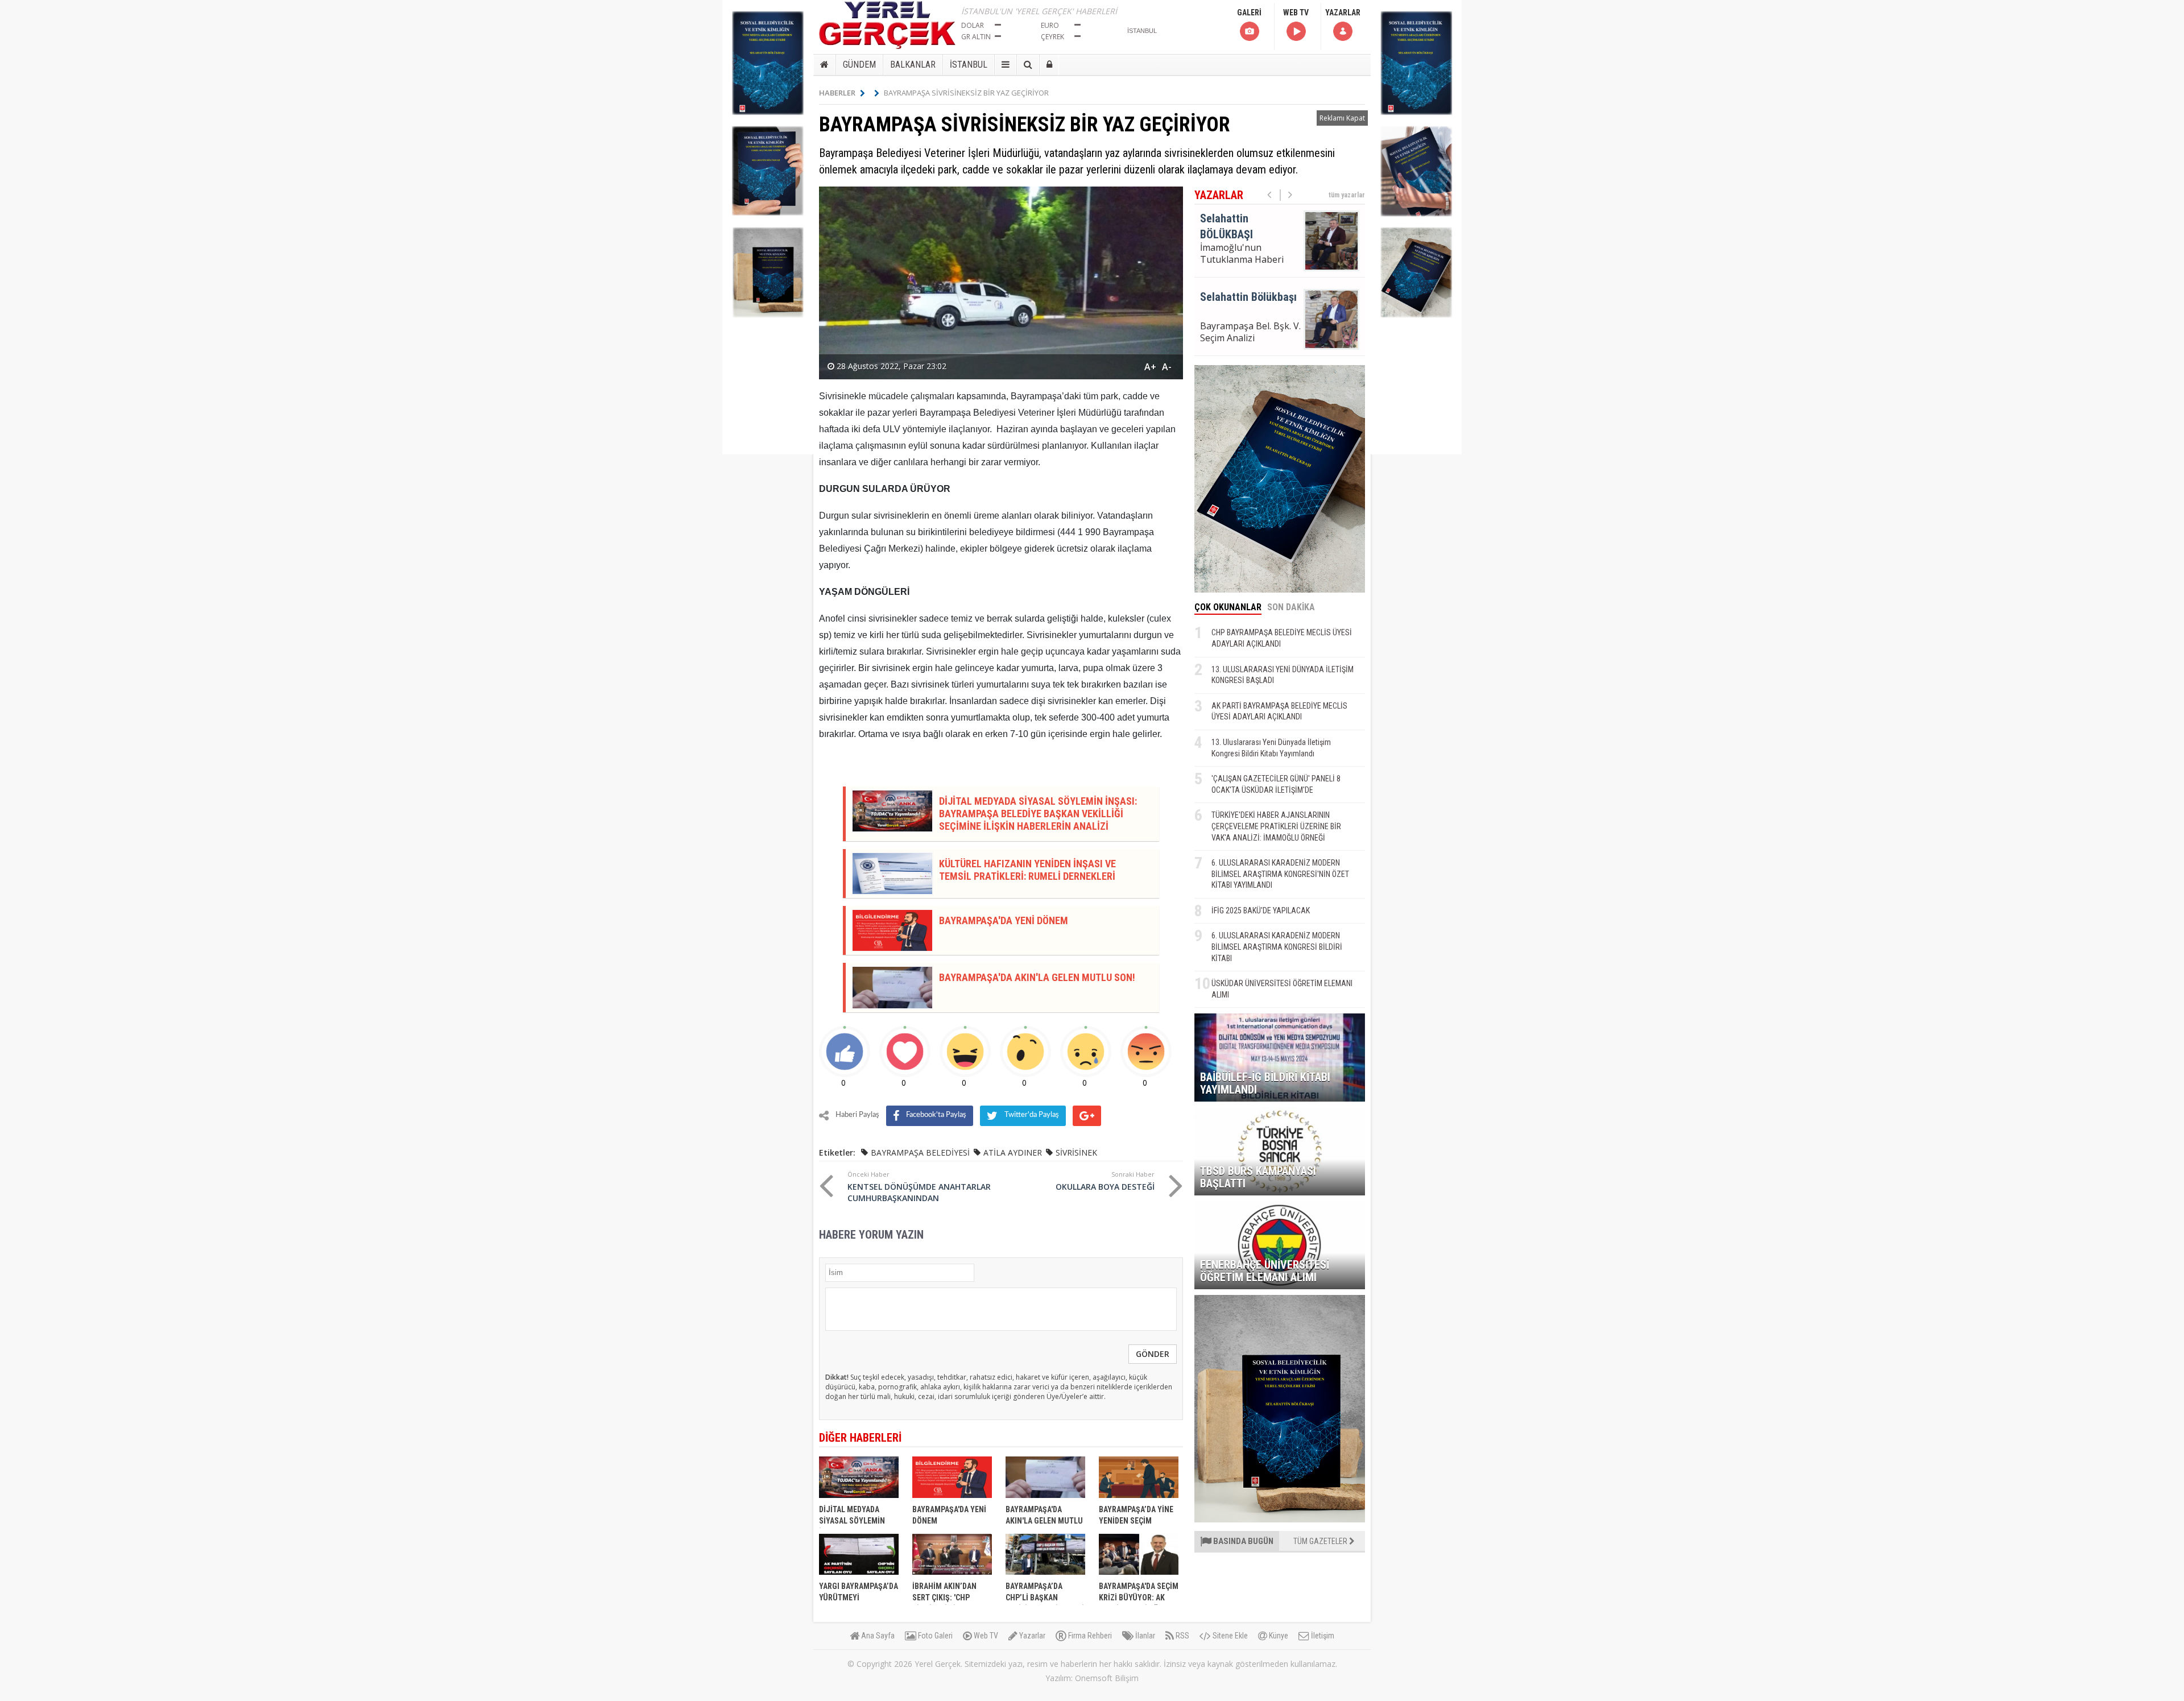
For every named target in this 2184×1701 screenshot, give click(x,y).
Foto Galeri (934, 1636)
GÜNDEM (859, 65)
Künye (1278, 1636)
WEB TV (1296, 13)
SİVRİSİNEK (1076, 1152)
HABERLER (837, 93)
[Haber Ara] (1028, 65)
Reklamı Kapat (1342, 118)
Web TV (985, 1636)
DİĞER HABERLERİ (860, 1438)
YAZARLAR (1343, 13)
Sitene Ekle (1229, 1636)
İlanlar (1144, 1636)
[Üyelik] (1049, 65)
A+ (1150, 367)
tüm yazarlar (1347, 195)
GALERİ (1249, 13)
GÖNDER (1153, 1354)
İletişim (1322, 1636)
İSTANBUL (969, 65)
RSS (1182, 1636)
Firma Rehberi (1089, 1636)
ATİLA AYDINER (1013, 1152)
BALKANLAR (913, 65)
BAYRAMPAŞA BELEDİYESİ (920, 1152)
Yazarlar (1031, 1636)
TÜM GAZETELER (1321, 1541)
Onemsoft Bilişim (1107, 1678)
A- (1167, 367)
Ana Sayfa (877, 1636)
